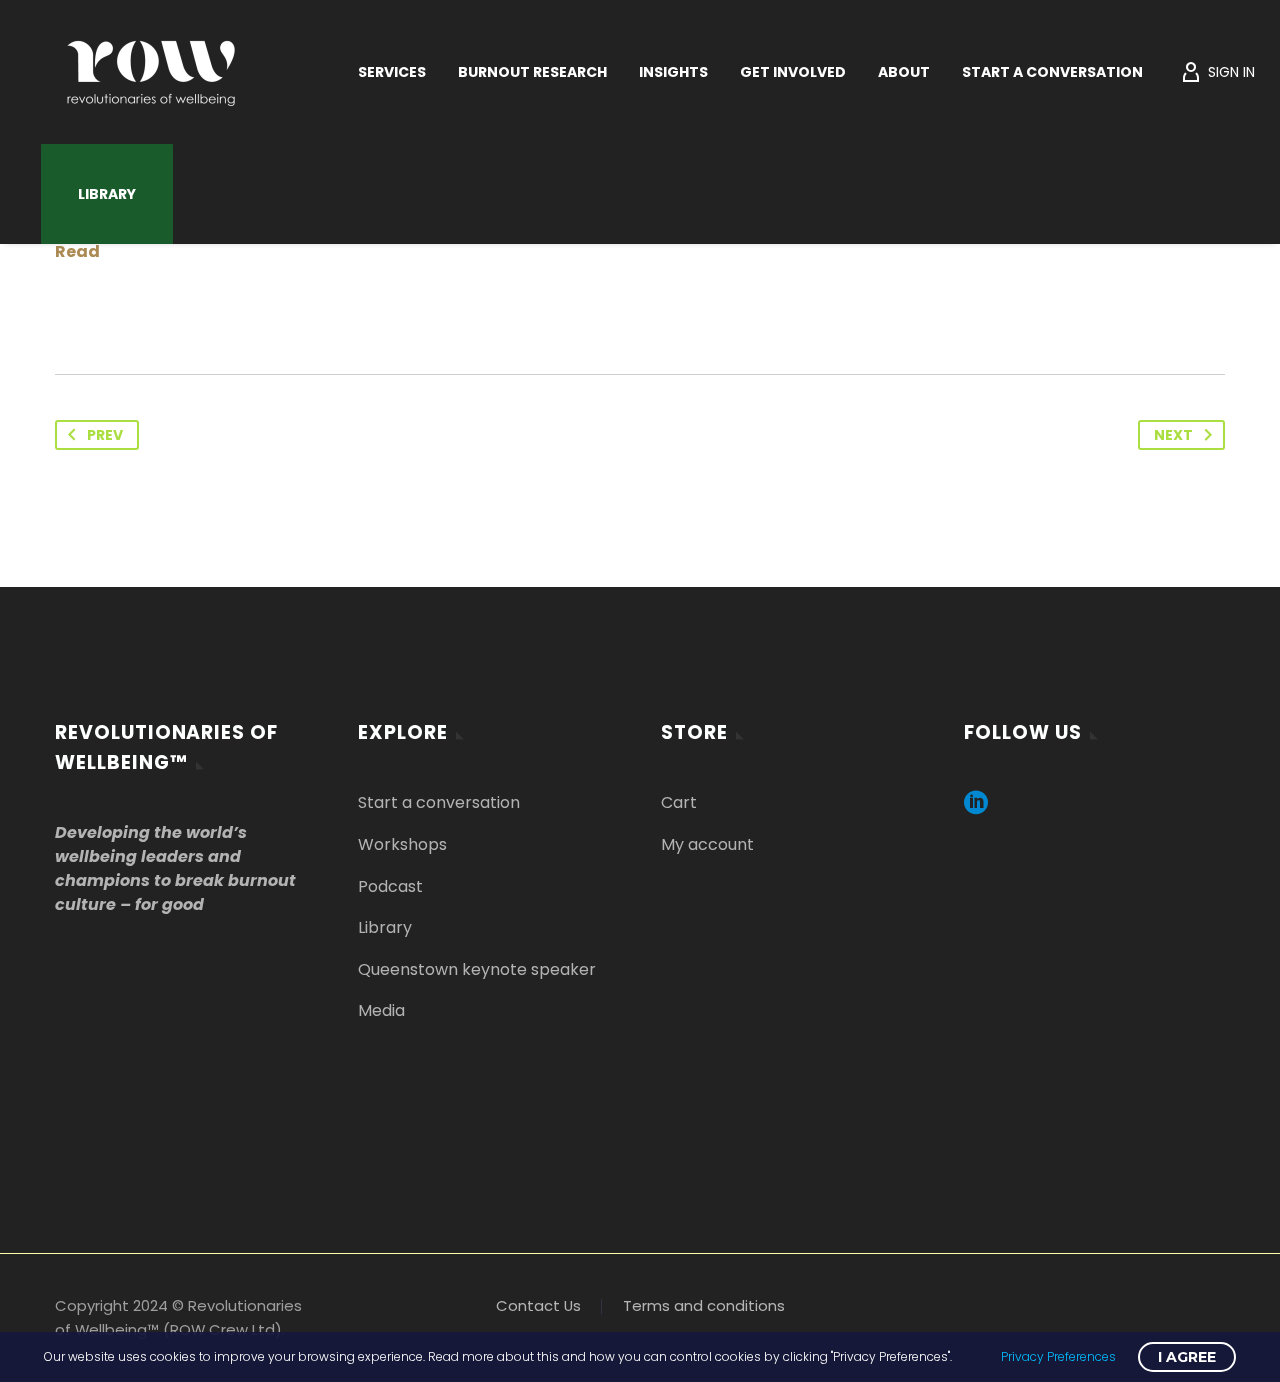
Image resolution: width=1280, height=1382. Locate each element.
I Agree (1187, 1357)
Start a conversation (439, 802)
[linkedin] (976, 809)
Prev (105, 435)
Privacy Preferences (1058, 1356)
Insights (673, 72)
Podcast (390, 886)
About (904, 72)
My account (707, 844)
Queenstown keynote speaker (477, 969)
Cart (679, 802)
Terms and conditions (704, 1306)
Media (381, 1010)
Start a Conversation (1052, 72)
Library (107, 194)
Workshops (402, 844)
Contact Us (538, 1306)
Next (1173, 435)
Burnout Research (532, 72)
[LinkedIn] (1219, 1306)
